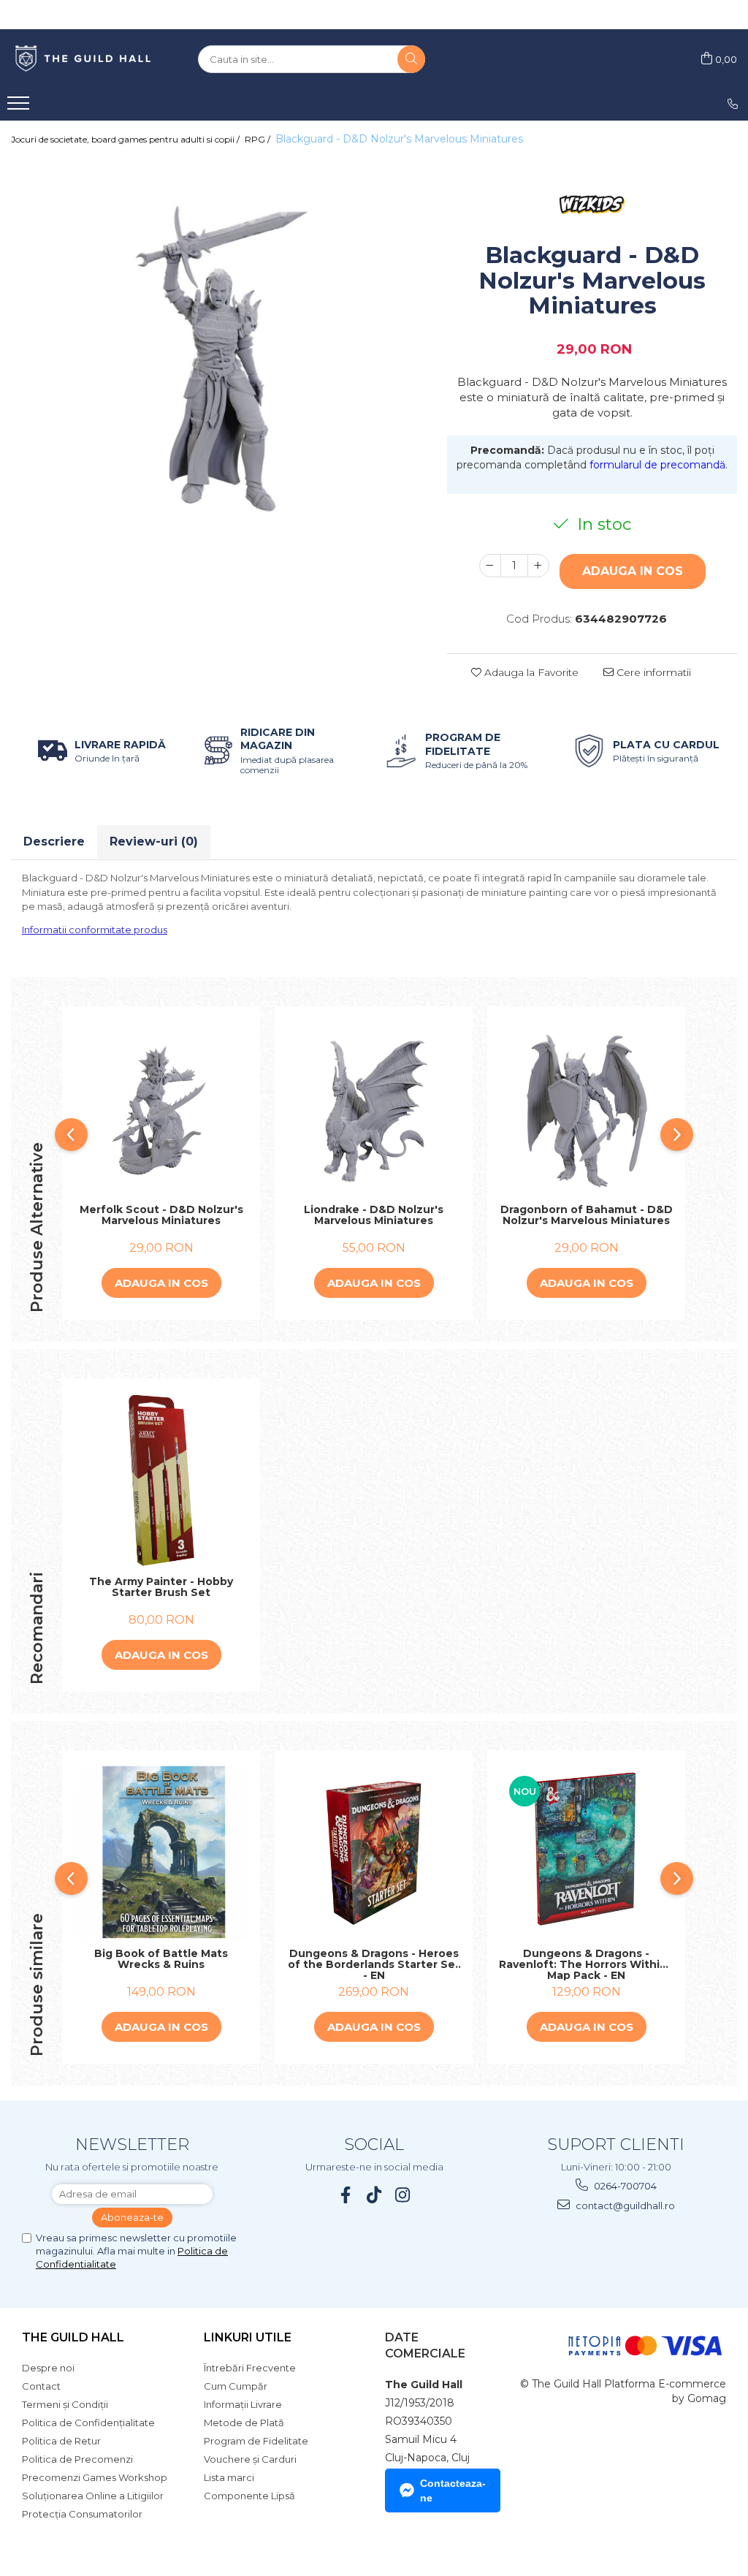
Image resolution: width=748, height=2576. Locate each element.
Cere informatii (652, 672)
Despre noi (48, 2368)
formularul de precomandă (657, 465)
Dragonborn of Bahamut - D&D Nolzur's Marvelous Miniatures (587, 1216)
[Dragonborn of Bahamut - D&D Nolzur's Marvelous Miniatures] (586, 1109)
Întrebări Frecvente (250, 2368)
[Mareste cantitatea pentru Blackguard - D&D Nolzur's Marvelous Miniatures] (538, 566)
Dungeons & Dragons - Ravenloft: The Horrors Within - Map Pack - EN (587, 1964)
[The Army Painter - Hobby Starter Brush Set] (161, 1481)
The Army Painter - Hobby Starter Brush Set (161, 1588)
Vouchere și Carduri (250, 2459)
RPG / (259, 139)
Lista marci (229, 2477)
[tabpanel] (218, 362)
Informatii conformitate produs (95, 930)
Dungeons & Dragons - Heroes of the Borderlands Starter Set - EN (374, 1964)
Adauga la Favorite (530, 672)
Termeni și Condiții (65, 2404)
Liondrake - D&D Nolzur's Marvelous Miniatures (374, 1216)
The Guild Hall (73, 2337)
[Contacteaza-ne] (733, 104)
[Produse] (20, 107)
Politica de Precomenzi (77, 2459)
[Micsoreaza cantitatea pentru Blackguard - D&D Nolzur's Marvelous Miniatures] (490, 566)
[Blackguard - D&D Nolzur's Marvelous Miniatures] (218, 362)
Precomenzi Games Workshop (95, 2477)
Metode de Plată (244, 2423)
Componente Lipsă (249, 2496)
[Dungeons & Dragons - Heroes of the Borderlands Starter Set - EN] (374, 1853)
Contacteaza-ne (453, 2490)
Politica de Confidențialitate (88, 2423)
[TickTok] (374, 2195)
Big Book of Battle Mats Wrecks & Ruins (161, 1960)
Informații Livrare (243, 2404)
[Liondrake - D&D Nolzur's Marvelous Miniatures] (374, 1109)
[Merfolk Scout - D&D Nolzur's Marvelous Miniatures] (161, 1109)
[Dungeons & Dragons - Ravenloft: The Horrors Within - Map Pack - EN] (586, 1853)
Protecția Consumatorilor (82, 2514)
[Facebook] (346, 2195)
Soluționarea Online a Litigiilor (93, 2496)
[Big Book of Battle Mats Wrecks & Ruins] (161, 1853)
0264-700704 (624, 2186)
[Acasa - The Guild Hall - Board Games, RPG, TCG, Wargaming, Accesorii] (84, 59)
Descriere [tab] (54, 841)
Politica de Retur (61, 2441)
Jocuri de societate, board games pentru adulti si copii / (126, 139)
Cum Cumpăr (236, 2386)
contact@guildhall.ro (624, 2205)
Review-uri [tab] (154, 841)
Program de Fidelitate (256, 2441)
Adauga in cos (633, 571)
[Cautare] (411, 59)
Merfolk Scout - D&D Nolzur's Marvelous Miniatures (161, 1216)
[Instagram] (403, 2195)
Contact (41, 2386)
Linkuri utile (248, 2337)
